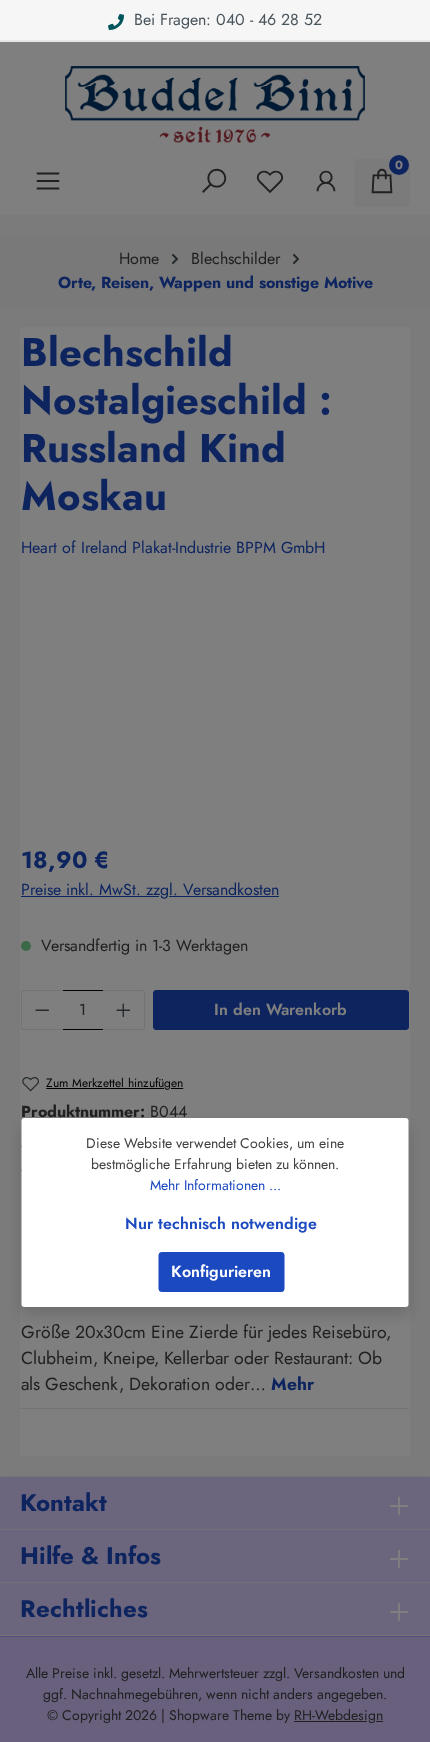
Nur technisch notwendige (221, 1223)
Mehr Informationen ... (215, 1185)
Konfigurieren (221, 1271)
